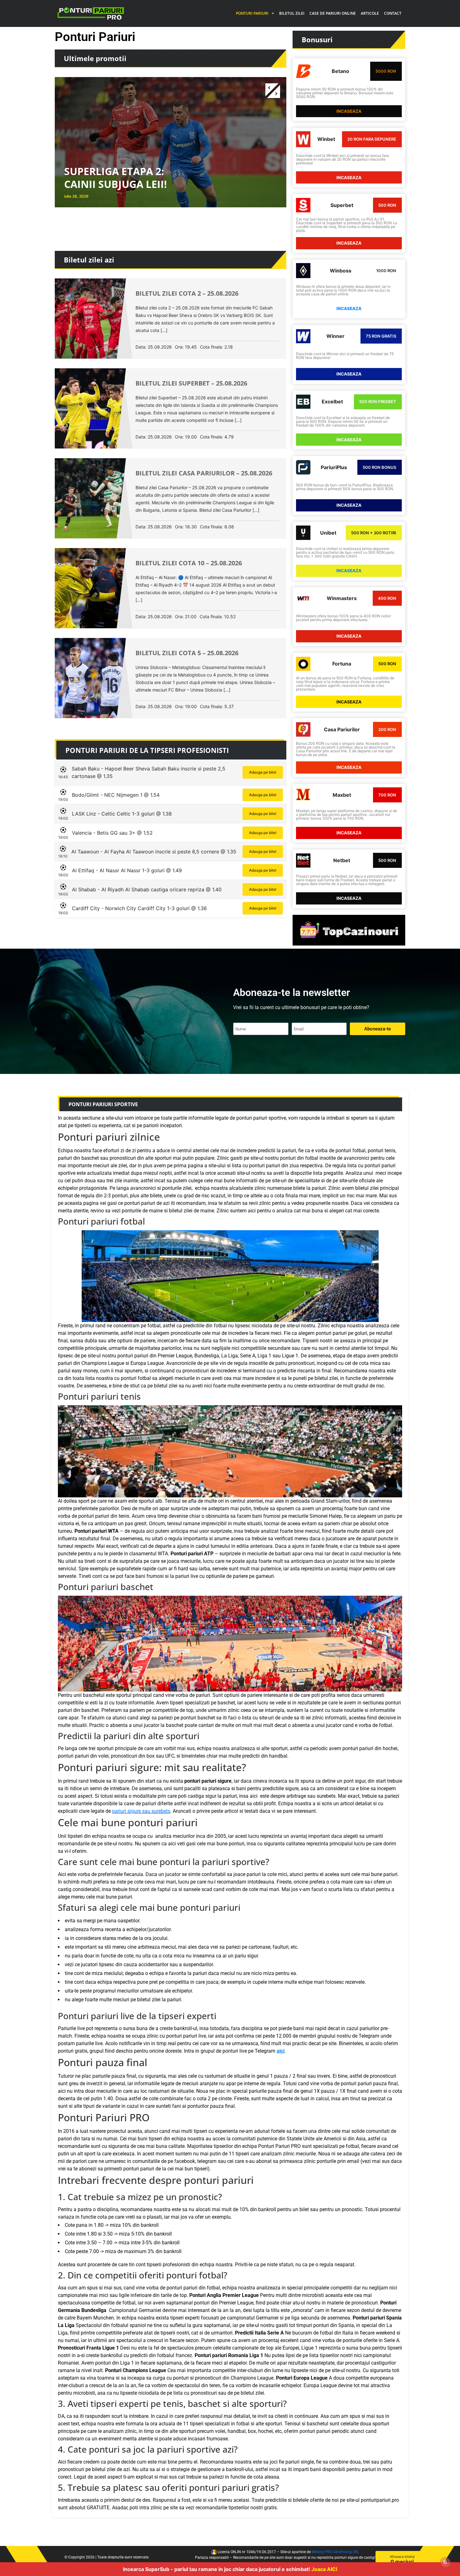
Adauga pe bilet (263, 772)
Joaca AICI (324, 2569)
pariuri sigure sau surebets (141, 1811)
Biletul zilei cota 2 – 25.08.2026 (187, 293)
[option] (171, 138)
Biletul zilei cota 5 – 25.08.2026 (187, 653)
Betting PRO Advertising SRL (335, 2552)
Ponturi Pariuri (252, 13)
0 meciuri (402, 2560)
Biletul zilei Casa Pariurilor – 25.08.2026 (204, 473)
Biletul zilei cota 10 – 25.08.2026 (189, 563)
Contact (393, 13)
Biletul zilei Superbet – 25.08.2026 (191, 383)
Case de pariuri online (333, 13)
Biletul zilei (292, 13)
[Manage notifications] (445, 2562)
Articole (370, 13)
